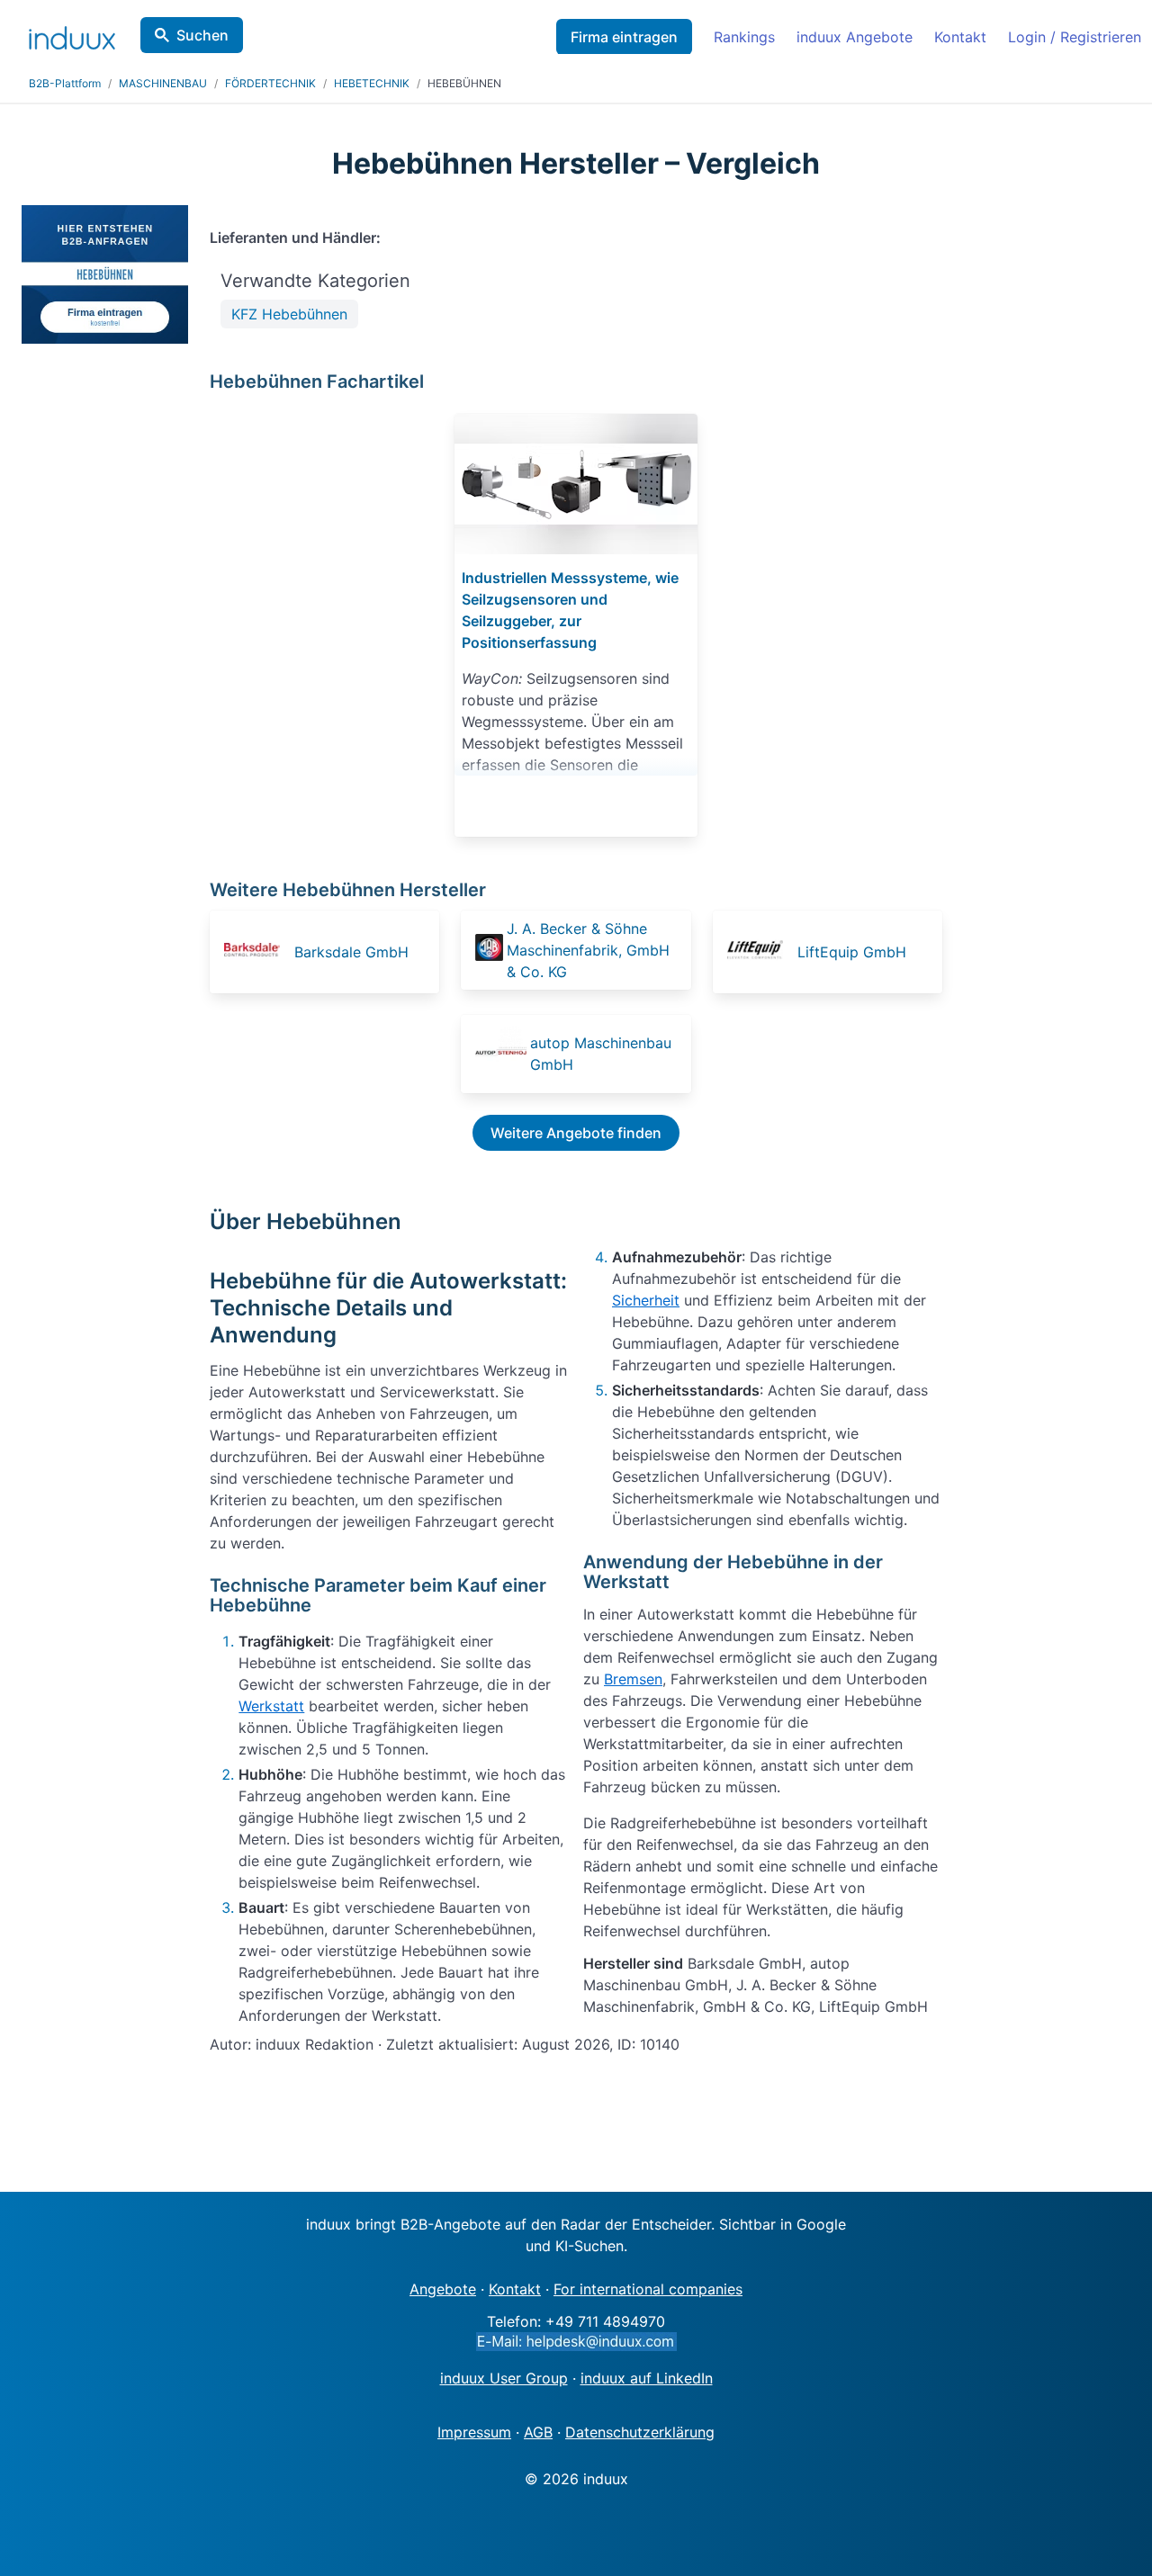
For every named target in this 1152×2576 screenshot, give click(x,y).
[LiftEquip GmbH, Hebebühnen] (760, 952)
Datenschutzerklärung (640, 2432)
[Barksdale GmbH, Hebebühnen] (257, 952)
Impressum (474, 2432)
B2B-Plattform (65, 83)
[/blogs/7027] (576, 484)
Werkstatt (271, 1706)
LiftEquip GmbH (852, 952)
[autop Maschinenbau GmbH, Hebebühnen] (501, 1054)
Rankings (744, 37)
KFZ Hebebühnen (289, 314)
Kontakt (960, 37)
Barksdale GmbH (351, 952)
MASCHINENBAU (163, 83)
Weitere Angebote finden (576, 1133)
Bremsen (633, 1679)
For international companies (648, 2289)
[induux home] (72, 34)
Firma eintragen (624, 37)
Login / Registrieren (1075, 37)
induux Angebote (855, 37)
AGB (538, 2432)
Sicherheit (646, 1300)
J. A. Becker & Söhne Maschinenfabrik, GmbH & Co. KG (588, 950)
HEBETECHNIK (372, 83)
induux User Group (504, 2378)
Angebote (443, 2289)
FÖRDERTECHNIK (270, 83)
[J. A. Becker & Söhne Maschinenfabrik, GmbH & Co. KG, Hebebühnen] (489, 950)
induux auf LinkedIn (647, 2378)
